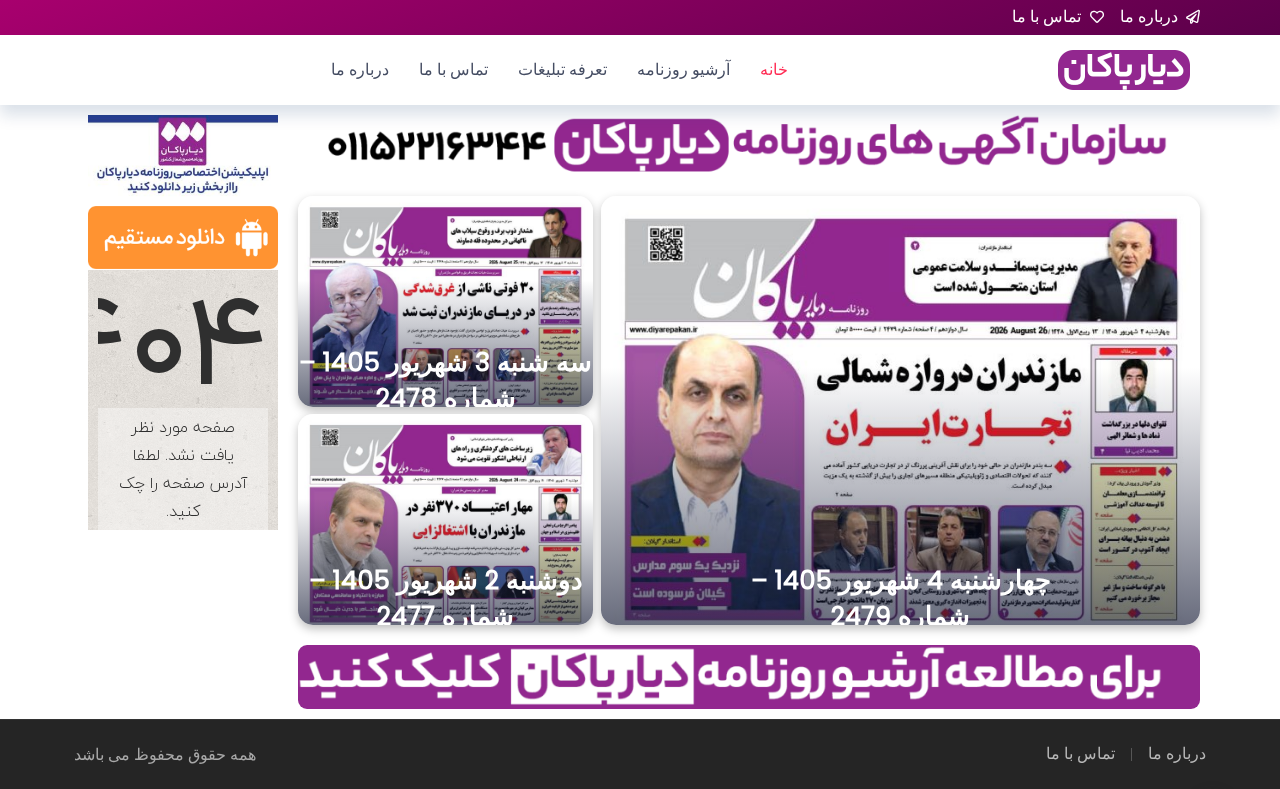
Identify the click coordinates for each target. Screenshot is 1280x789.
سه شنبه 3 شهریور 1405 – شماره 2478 (445, 380)
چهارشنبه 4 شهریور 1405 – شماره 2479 (901, 598)
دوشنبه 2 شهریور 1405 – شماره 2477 (446, 598)
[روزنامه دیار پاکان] (1124, 68)
